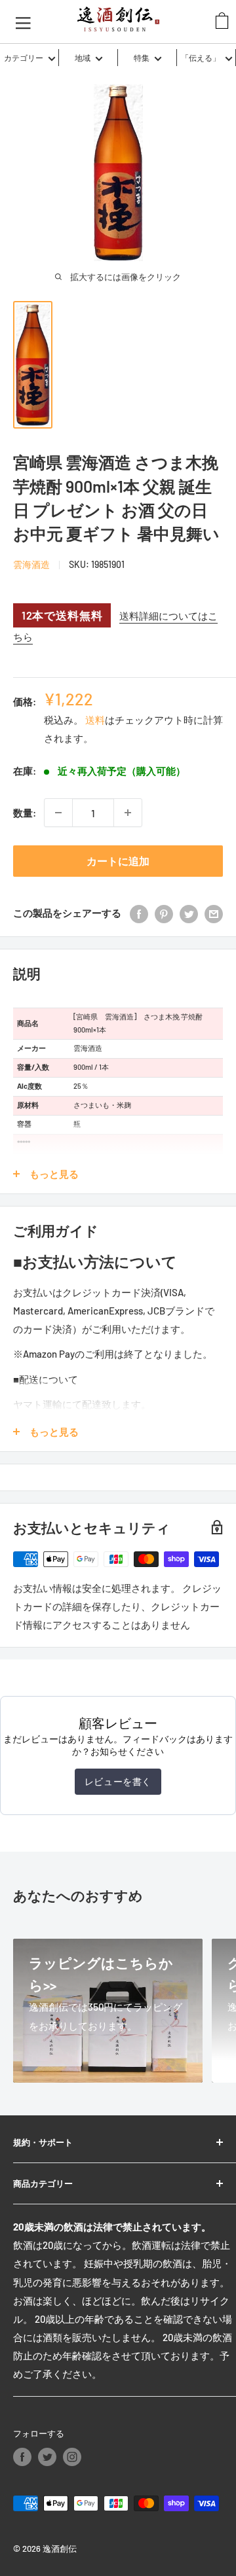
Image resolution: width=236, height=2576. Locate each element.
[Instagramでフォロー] (72, 2457)
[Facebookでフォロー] (22, 2457)
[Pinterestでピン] (164, 913)
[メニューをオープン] (23, 22)
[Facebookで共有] (139, 913)
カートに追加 (118, 861)
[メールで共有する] (214, 913)
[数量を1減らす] (58, 813)
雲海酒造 (31, 564)
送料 (95, 720)
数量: (25, 813)
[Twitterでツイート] (189, 913)
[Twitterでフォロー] (47, 2457)
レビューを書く (118, 1781)
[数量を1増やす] (128, 813)
